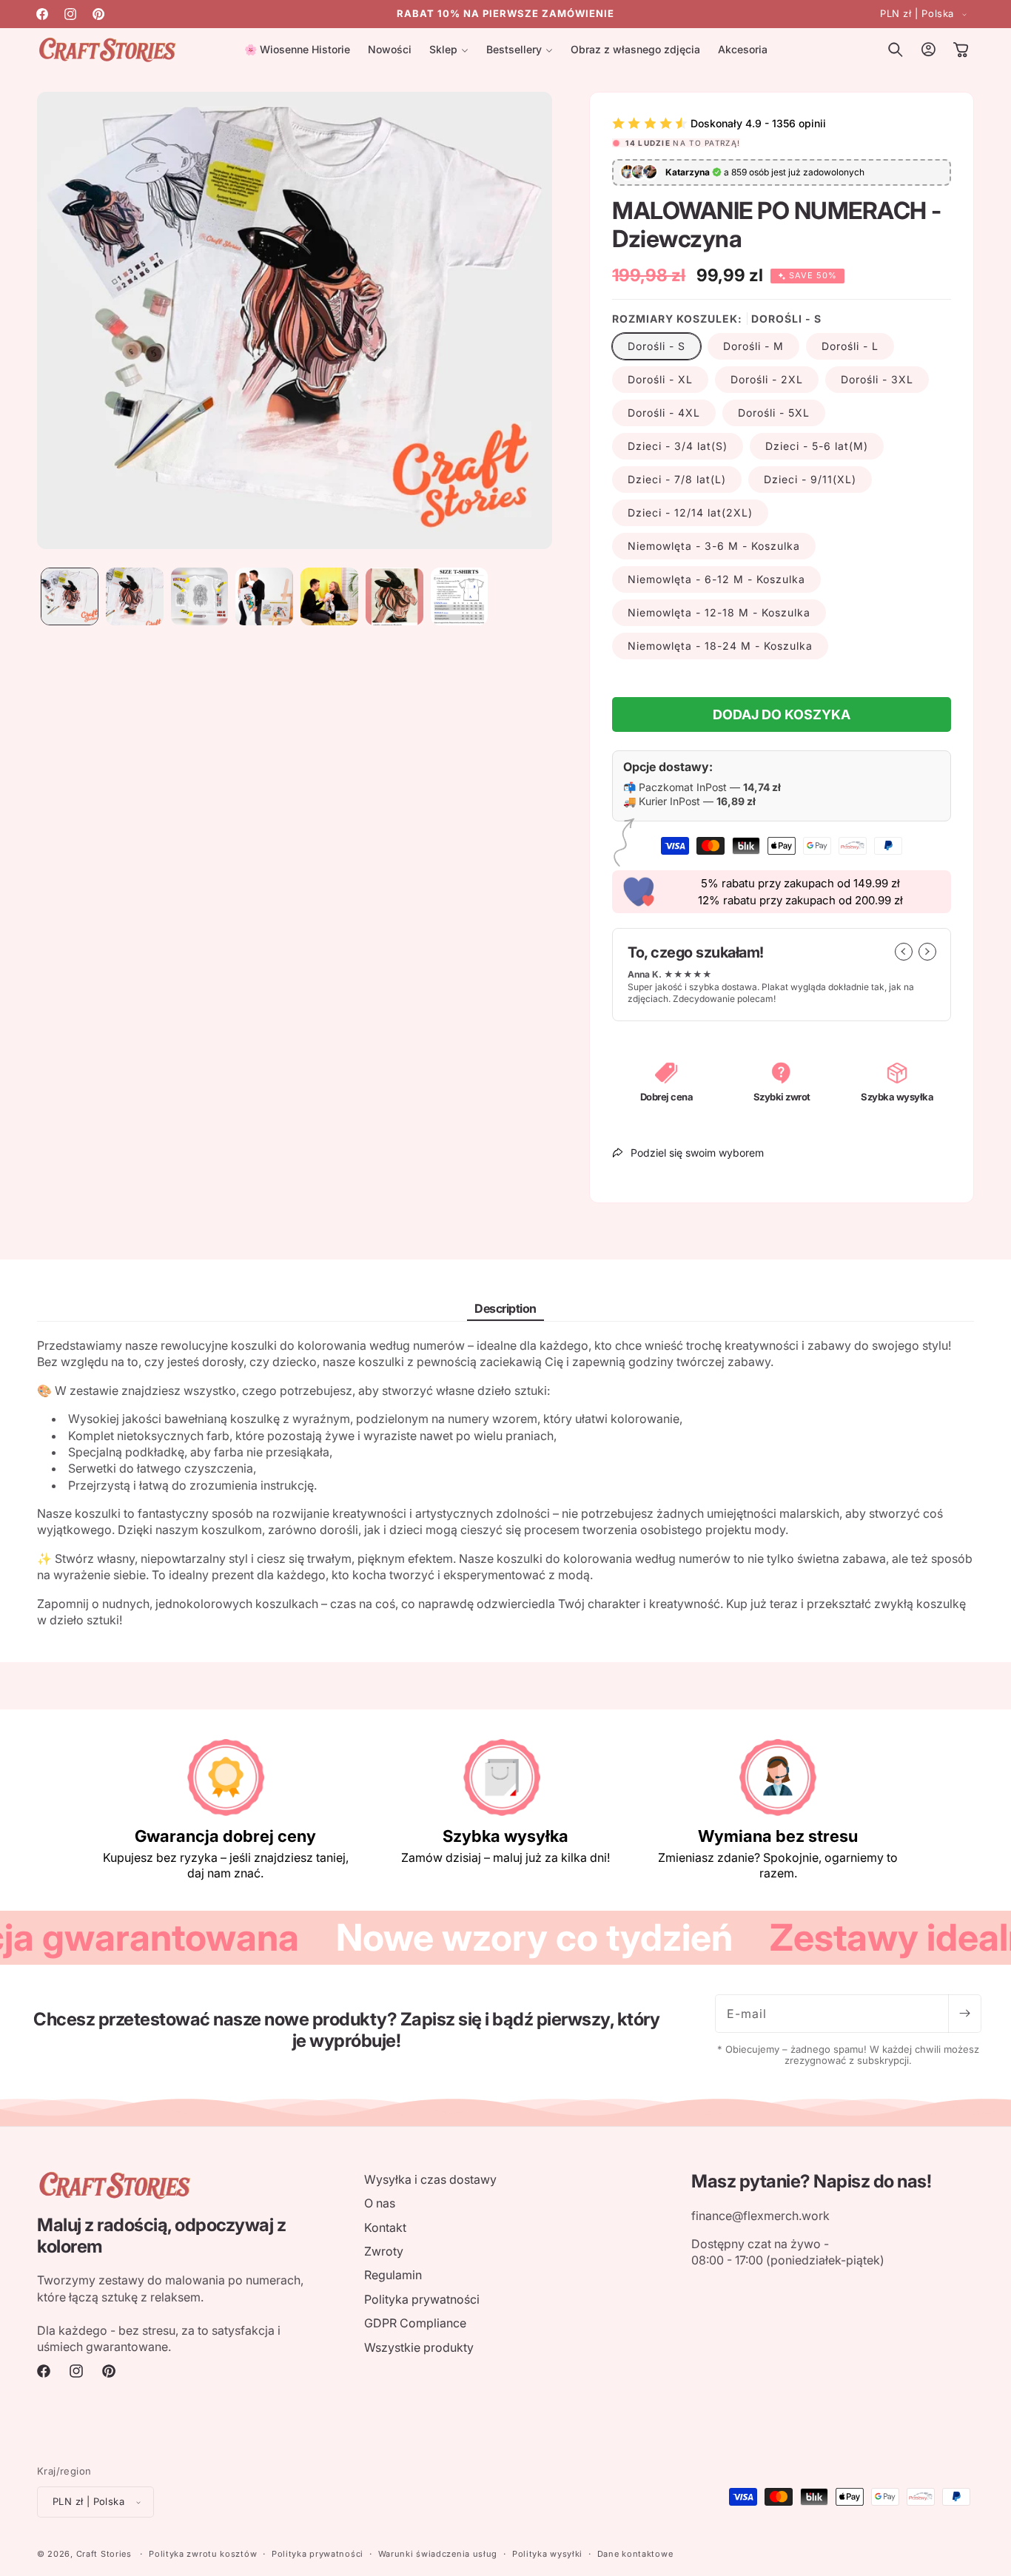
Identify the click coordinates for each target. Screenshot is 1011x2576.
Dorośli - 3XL (877, 379)
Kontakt (385, 2227)
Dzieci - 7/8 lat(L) (677, 479)
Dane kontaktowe (635, 2554)
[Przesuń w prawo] (927, 952)
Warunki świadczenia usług (438, 2554)
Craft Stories (104, 2554)
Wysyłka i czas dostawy (430, 2179)
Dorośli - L (850, 346)
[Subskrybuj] (964, 2014)
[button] (449, 50)
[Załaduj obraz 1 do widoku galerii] (70, 596)
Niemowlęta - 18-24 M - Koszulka (720, 646)
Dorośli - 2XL (767, 379)
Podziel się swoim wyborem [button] (697, 1153)
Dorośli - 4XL (664, 413)
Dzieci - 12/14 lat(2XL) (690, 512)
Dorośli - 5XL (774, 413)
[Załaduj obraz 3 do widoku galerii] (200, 596)
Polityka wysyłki (547, 2554)
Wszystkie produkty (419, 2347)
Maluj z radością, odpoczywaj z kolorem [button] (161, 2236)
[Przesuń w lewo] (904, 952)
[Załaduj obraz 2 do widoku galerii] (135, 596)
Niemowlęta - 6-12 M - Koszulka (716, 579)
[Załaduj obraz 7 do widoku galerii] (460, 596)
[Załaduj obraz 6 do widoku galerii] (394, 596)
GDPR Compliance (415, 2323)
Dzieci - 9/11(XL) (810, 479)
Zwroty (384, 2251)
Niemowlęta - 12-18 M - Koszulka (719, 612)
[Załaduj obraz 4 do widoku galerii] (264, 596)
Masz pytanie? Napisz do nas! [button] (811, 2182)
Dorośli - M (753, 346)
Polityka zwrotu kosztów (203, 2554)
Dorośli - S (656, 346)
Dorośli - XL (660, 379)
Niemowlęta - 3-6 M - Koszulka (714, 546)
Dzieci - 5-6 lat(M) (817, 446)
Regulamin (393, 2275)
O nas (380, 2203)
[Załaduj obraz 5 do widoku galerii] (329, 596)
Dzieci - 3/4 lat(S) (678, 446)
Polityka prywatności (422, 2299)
